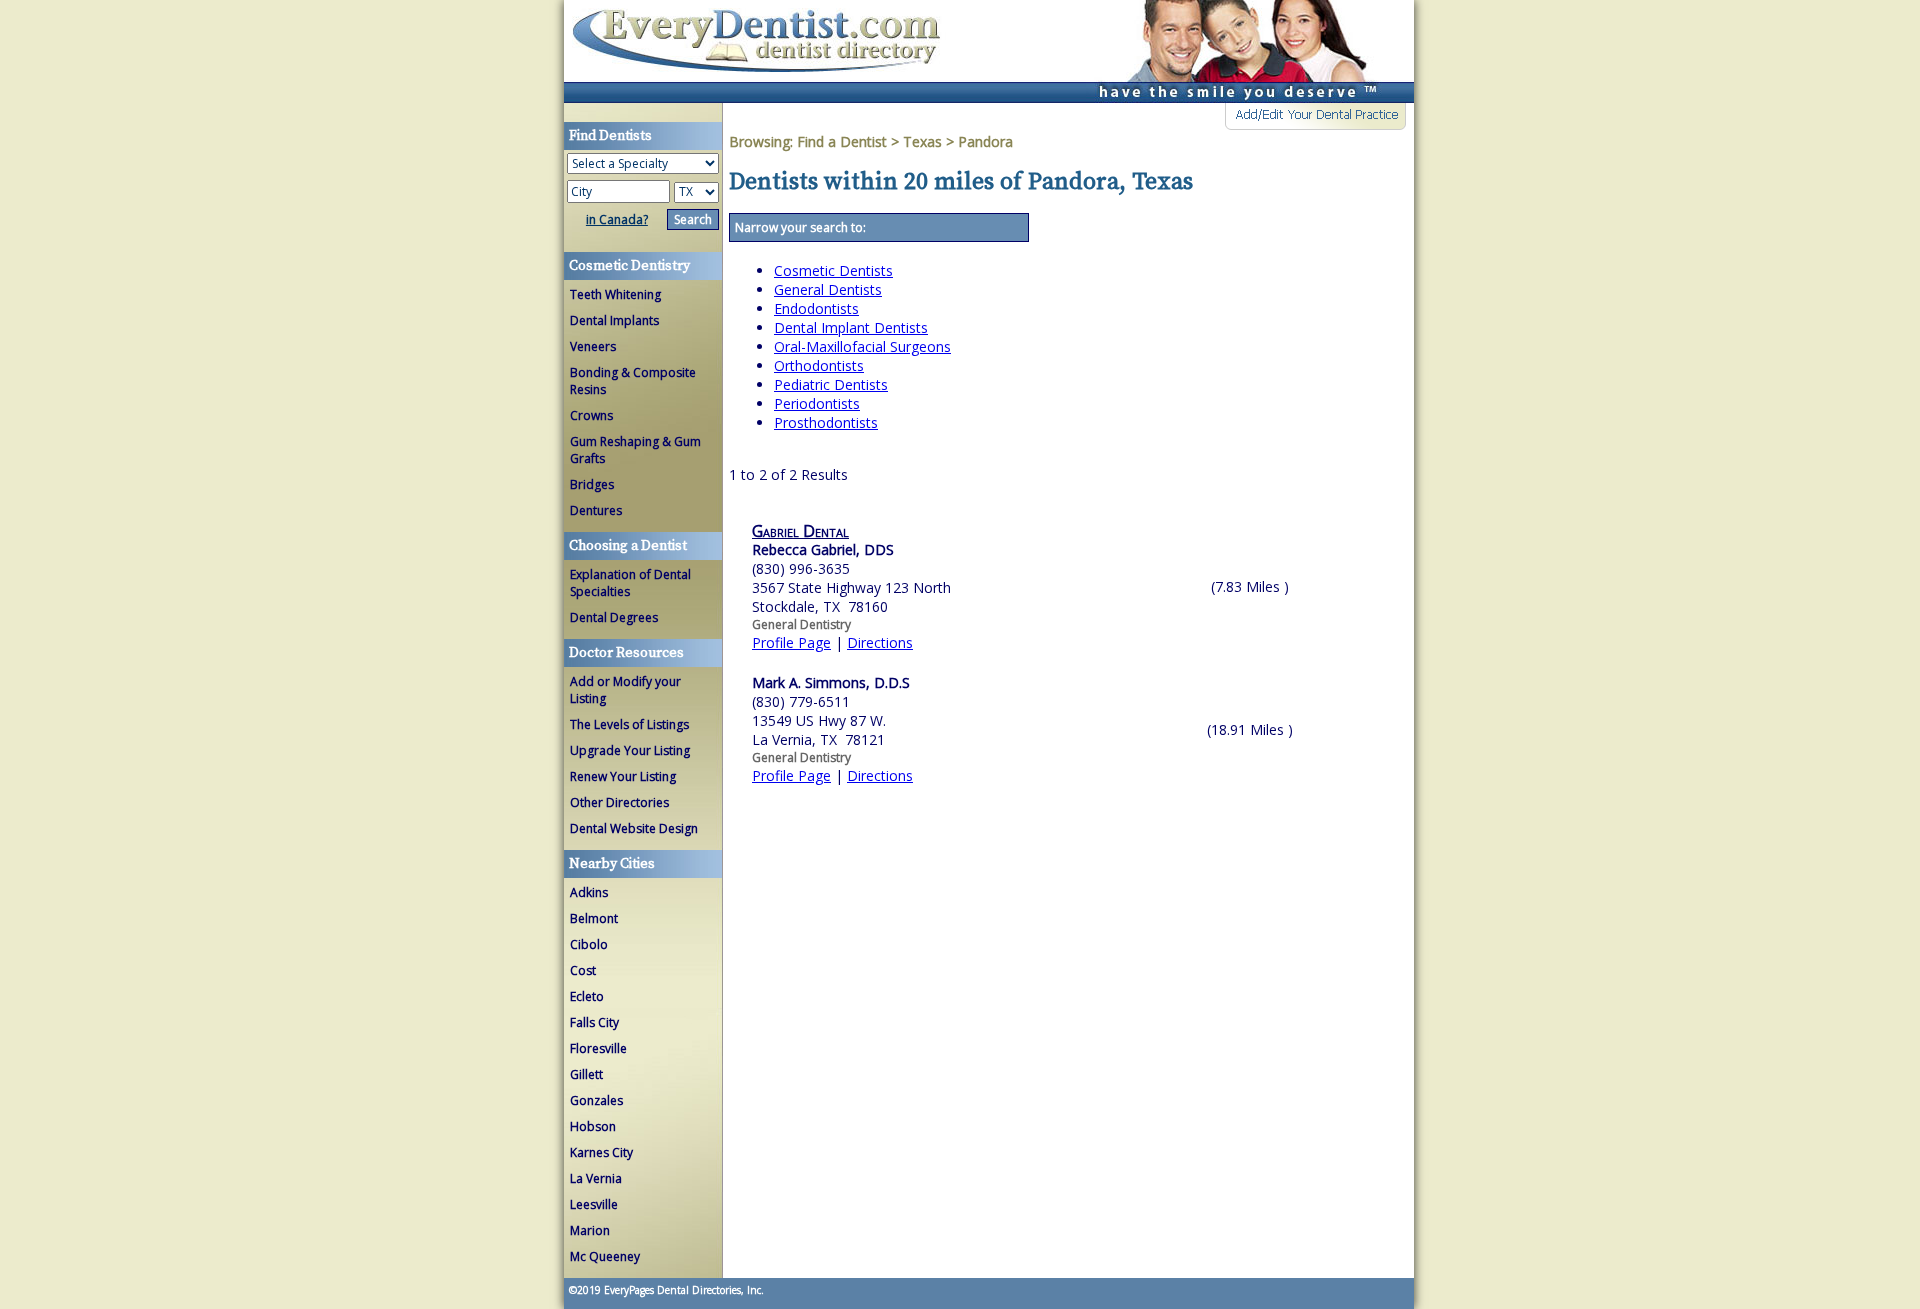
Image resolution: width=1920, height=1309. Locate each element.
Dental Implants (614, 320)
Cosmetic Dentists (833, 270)
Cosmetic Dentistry (629, 266)
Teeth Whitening (615, 294)
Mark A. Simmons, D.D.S (831, 682)
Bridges (592, 484)
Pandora (985, 141)
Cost (583, 970)
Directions (880, 642)
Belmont (594, 918)
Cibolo (589, 944)
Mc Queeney (605, 1256)
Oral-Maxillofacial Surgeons (862, 346)
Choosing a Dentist (628, 546)
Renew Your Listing (623, 776)
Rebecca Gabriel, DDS (823, 549)
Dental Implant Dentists (851, 327)
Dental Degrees (614, 617)
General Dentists (828, 289)
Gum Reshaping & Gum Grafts (635, 450)
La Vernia (596, 1178)
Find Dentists (764, 51)
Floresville (598, 1048)
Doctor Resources (626, 653)
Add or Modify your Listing (625, 690)
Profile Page (791, 642)
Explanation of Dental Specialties (630, 583)
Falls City (594, 1022)
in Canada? (617, 219)
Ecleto (587, 996)
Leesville (594, 1204)
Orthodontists (819, 365)
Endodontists (816, 308)
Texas (922, 141)
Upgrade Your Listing (630, 750)
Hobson (593, 1126)
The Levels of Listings (629, 724)
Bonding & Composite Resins (633, 381)
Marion (590, 1230)
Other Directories (619, 802)
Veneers (593, 346)
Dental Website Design (634, 828)
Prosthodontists (826, 422)
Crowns (591, 415)
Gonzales (596, 1100)
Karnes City (601, 1152)
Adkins (589, 892)
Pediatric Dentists (831, 384)
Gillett (586, 1074)
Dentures (596, 510)
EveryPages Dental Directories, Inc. (682, 1290)
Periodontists (817, 403)
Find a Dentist (842, 141)
